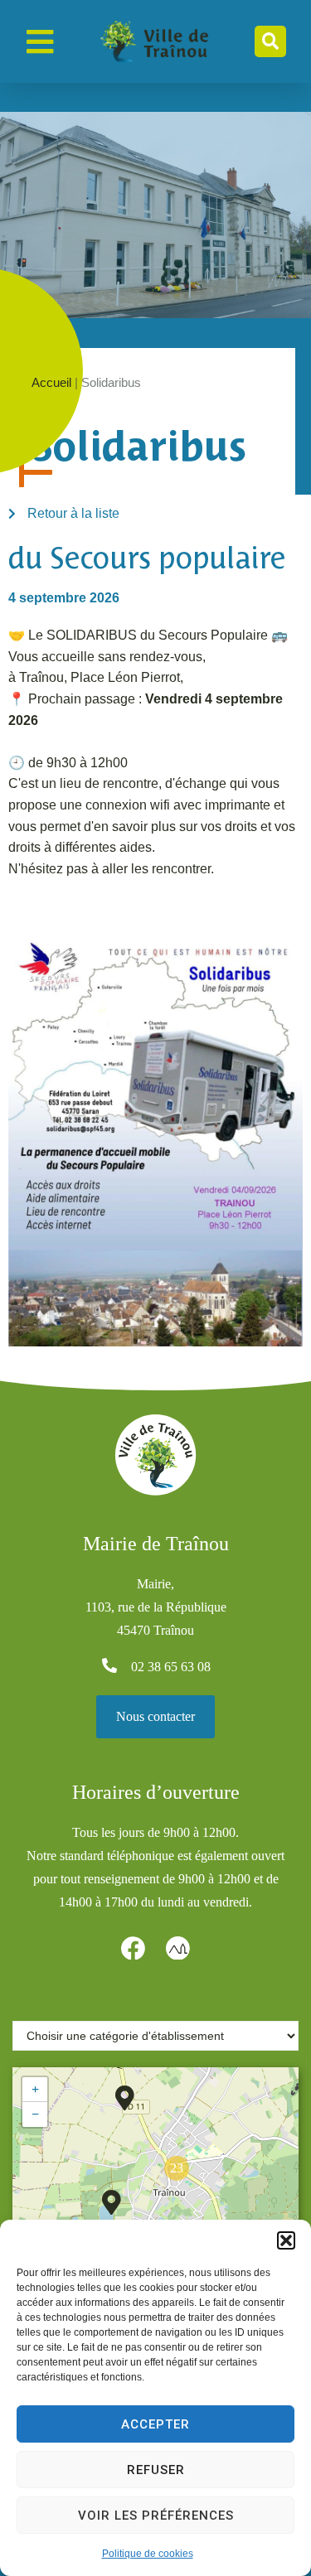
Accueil (51, 382)
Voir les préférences (156, 2516)
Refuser (156, 2470)
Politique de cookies (148, 2554)
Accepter (155, 2424)
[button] (286, 2240)
